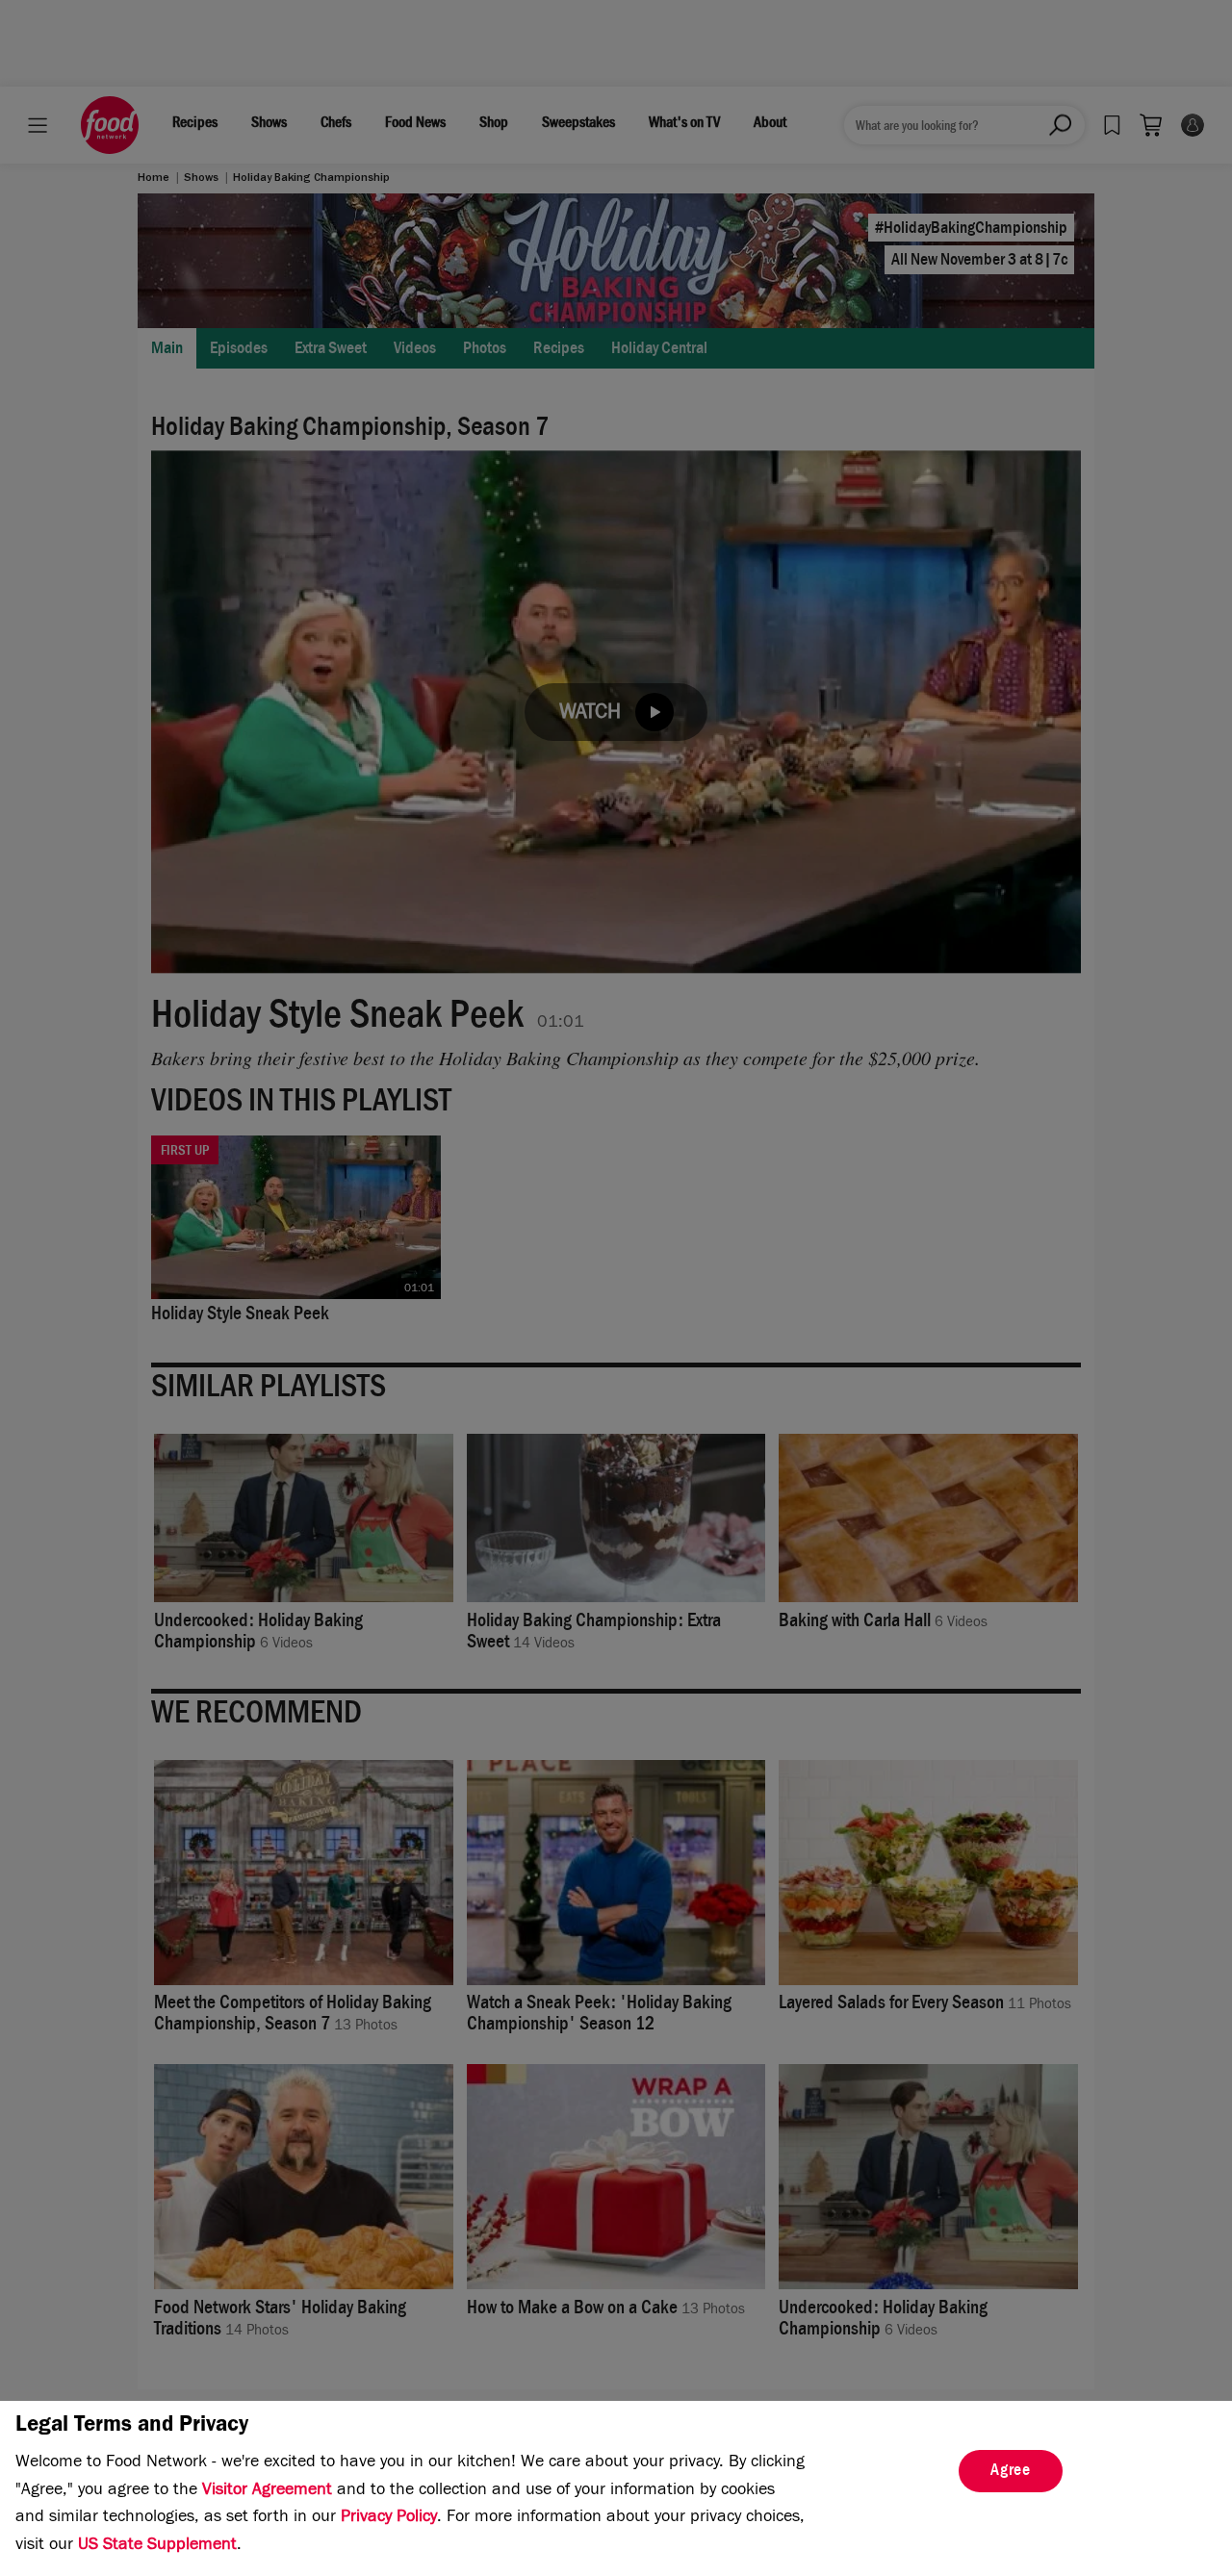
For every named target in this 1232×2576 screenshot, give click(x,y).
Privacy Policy (389, 2518)
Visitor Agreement (267, 2491)
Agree (1011, 2472)
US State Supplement (157, 2546)
